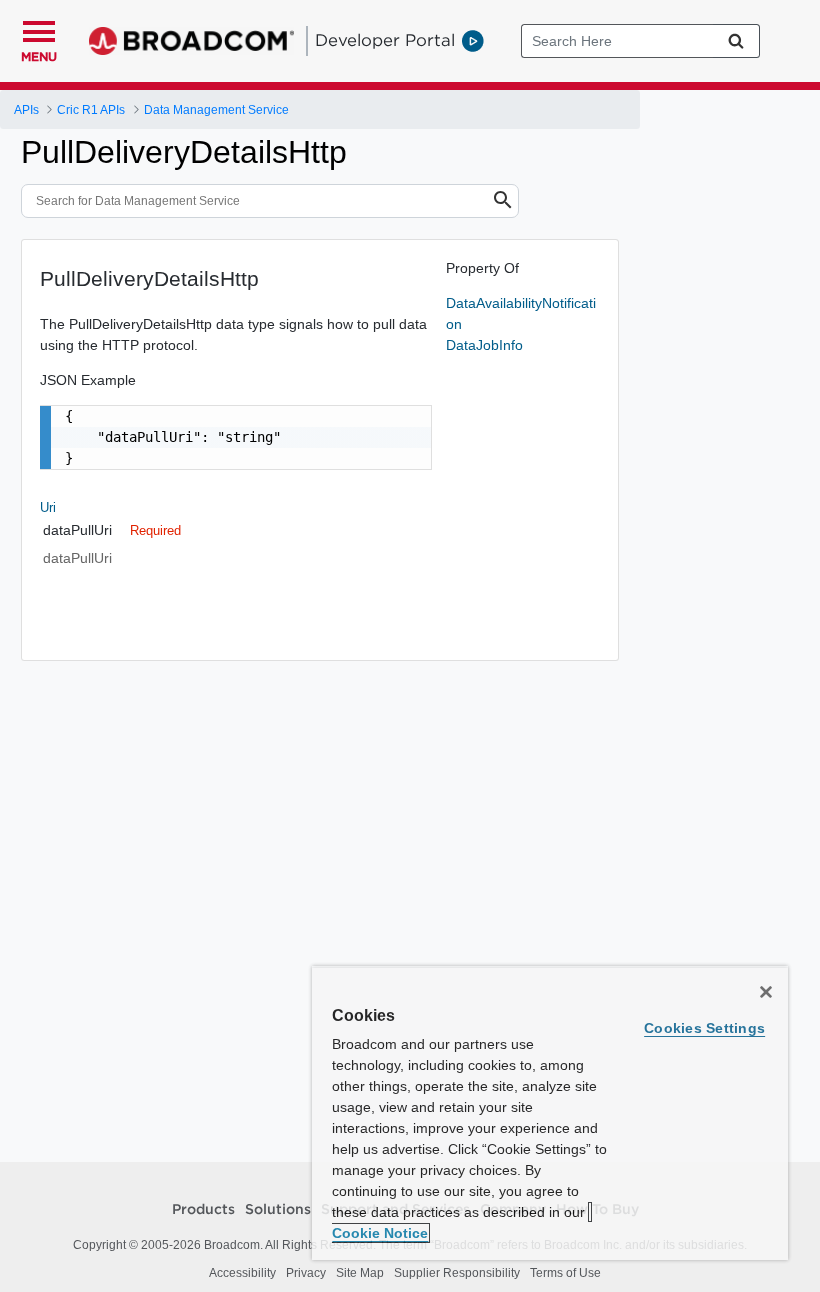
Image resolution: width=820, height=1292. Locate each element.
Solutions (278, 1210)
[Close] (766, 992)
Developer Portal (385, 40)
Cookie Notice (380, 1233)
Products (203, 1210)
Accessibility (242, 1273)
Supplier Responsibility (457, 1273)
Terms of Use (565, 1273)
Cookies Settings (704, 1028)
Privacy (306, 1273)
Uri (48, 507)
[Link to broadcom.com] (191, 41)
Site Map (360, 1273)
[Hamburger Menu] (39, 29)
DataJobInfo (484, 345)
